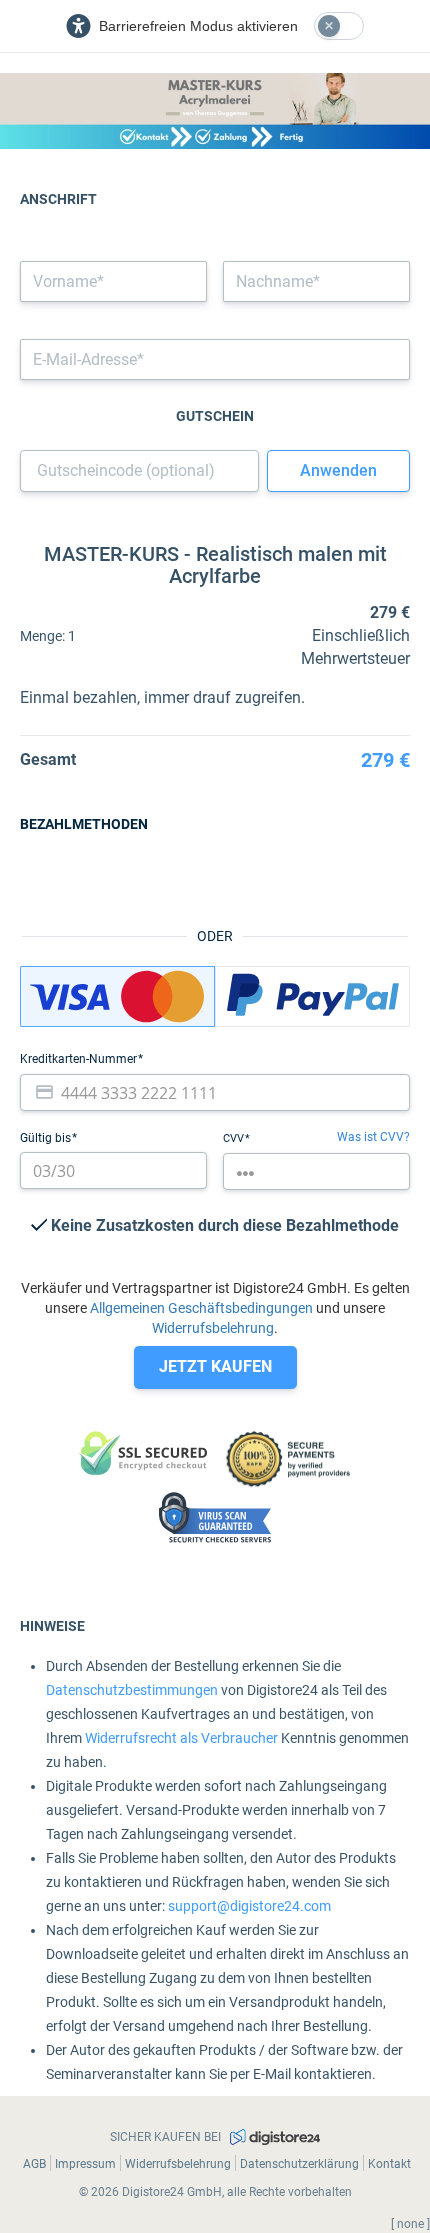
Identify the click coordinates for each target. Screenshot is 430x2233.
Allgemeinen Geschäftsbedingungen (201, 1308)
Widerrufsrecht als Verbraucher (181, 1738)
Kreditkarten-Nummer (80, 1059)
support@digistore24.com (249, 1906)
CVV (235, 1138)
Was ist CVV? (373, 1137)
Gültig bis (47, 1138)
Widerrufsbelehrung (213, 1328)
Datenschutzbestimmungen (132, 1690)
